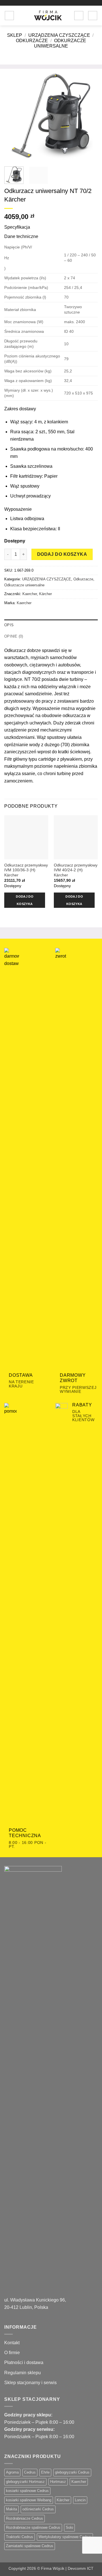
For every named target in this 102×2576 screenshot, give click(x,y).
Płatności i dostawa (24, 2362)
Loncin (80, 2500)
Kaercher (30, 594)
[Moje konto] (79, 16)
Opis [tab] (9, 625)
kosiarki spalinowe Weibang (29, 2500)
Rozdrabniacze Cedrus (25, 2518)
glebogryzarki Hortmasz (25, 2482)
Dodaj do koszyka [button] (25, 900)
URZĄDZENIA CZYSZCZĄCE (59, 35)
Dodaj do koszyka (62, 554)
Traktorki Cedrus (20, 2537)
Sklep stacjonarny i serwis (30, 2383)
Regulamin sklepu (23, 2373)
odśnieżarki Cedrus (38, 2509)
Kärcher (45, 594)
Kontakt (12, 2343)
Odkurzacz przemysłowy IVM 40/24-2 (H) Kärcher (76, 870)
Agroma (12, 2472)
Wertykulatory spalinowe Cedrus (65, 2537)
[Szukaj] (20, 16)
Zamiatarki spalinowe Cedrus (30, 2546)
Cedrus (30, 2472)
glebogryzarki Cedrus (72, 2472)
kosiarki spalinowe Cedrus (27, 2491)
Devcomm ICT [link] (81, 2568)
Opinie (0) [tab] (14, 636)
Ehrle (45, 2472)
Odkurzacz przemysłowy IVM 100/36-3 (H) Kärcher (26, 870)
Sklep (15, 35)
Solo (69, 2527)
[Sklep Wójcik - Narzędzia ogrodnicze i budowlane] (48, 16)
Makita (11, 2509)
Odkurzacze (32, 41)
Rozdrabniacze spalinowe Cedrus (33, 2527)
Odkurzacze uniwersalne (24, 585)
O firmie (12, 2353)
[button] (9, 16)
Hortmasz (58, 2482)
